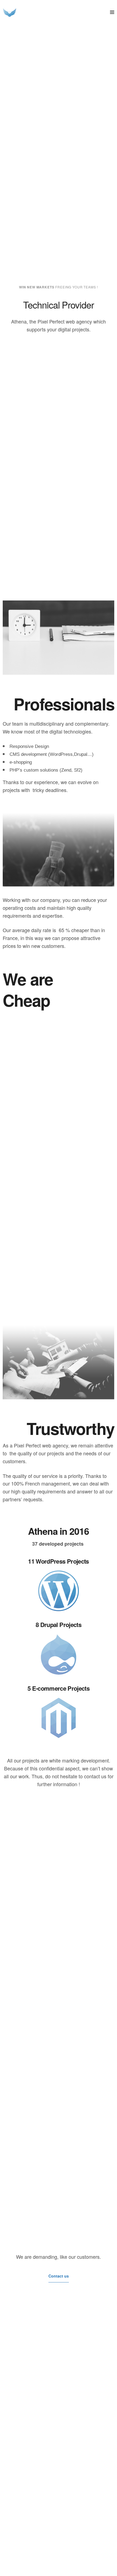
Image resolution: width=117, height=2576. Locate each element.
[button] (59, 2276)
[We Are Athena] (10, 12)
